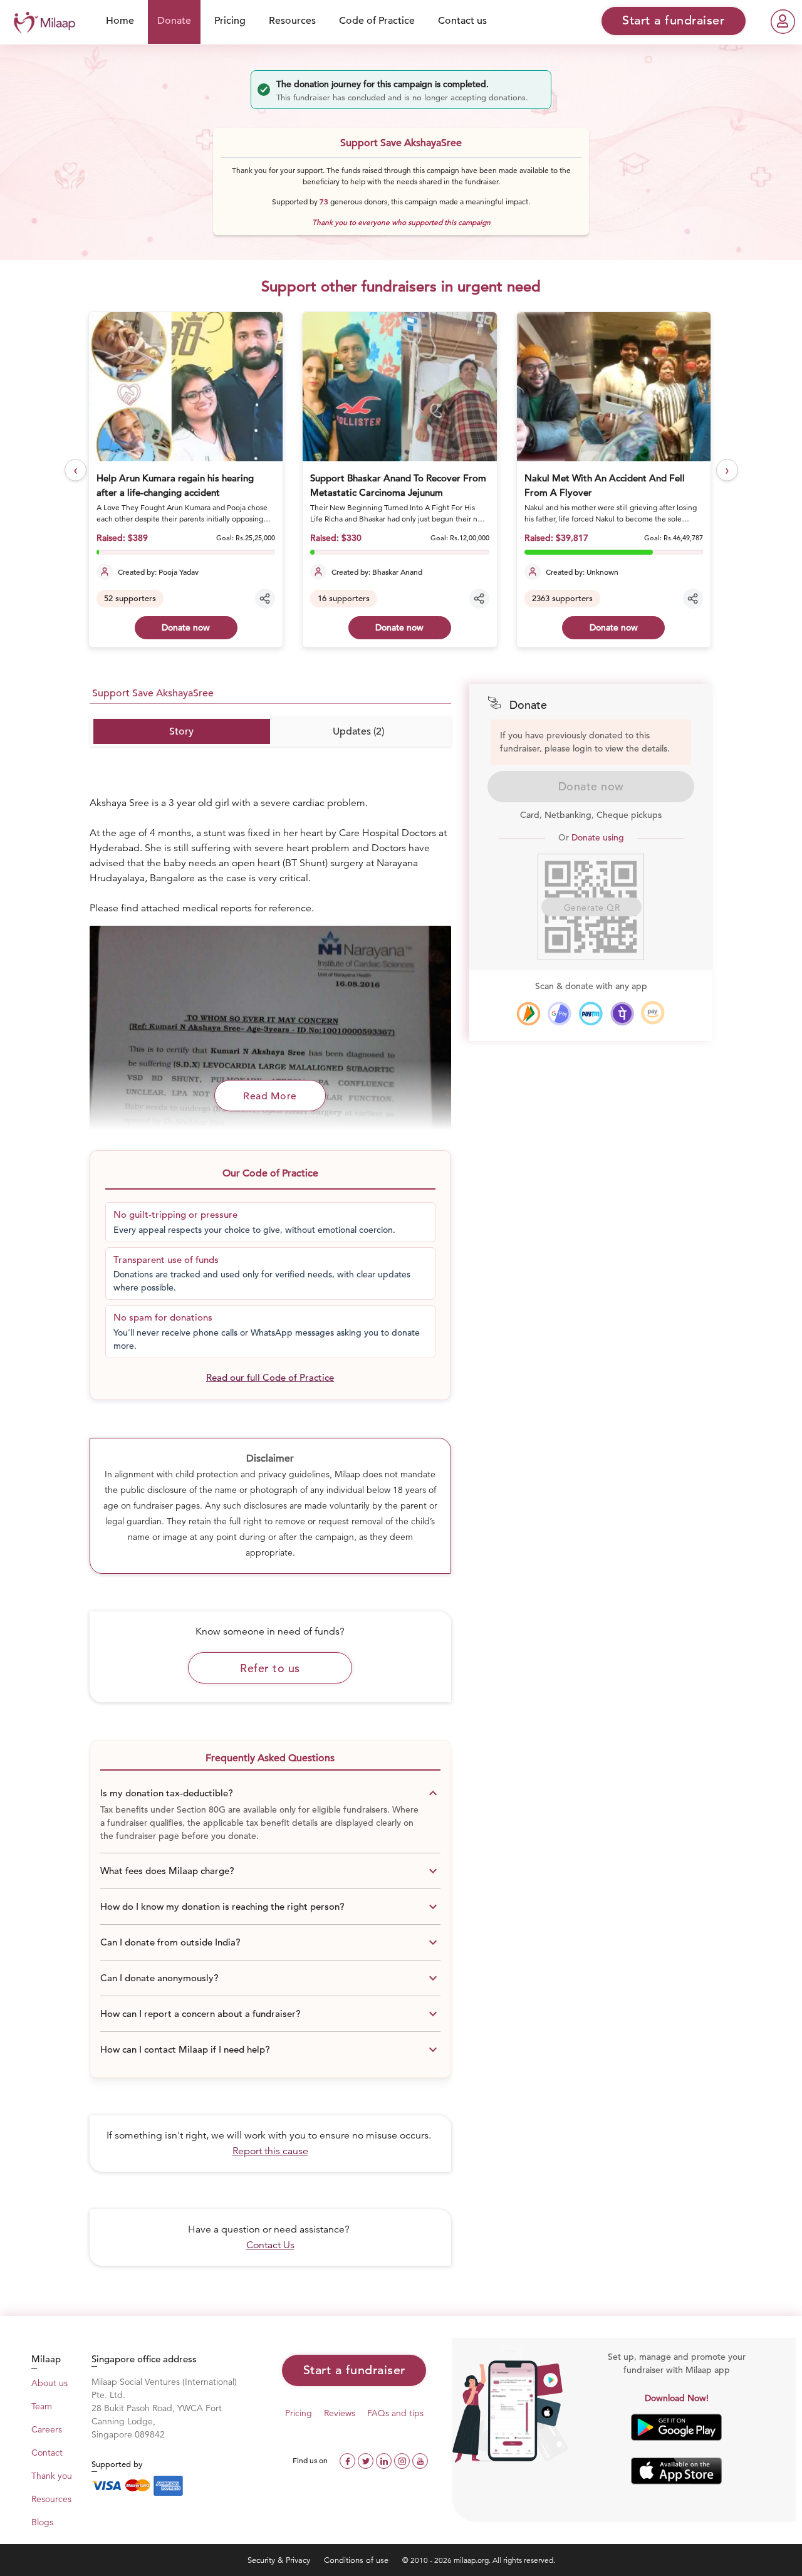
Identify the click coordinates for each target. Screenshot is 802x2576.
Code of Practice (377, 21)
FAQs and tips (395, 2413)
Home (120, 21)
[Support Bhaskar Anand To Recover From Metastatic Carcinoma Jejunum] (186, 387)
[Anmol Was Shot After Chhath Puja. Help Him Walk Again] (614, 387)
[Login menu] (783, 22)
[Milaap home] (41, 21)
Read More (270, 1096)
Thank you (52, 2476)
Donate (174, 21)
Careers (47, 2429)
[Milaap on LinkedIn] (385, 2460)
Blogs (42, 2522)
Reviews (340, 2413)
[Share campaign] (266, 599)
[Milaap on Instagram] (403, 2460)
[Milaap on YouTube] (420, 2460)
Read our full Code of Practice (270, 1377)
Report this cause (270, 2151)
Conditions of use (357, 2560)
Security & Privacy (280, 2560)
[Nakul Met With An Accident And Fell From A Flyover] (400, 387)
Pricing (230, 21)
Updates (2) (358, 731)
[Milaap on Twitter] (367, 2460)
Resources (292, 21)
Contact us (462, 21)
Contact (47, 2453)
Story (181, 731)
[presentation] (76, 470)
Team (42, 2406)
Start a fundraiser (354, 2370)
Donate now (186, 627)
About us (49, 2383)
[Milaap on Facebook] (349, 2460)
